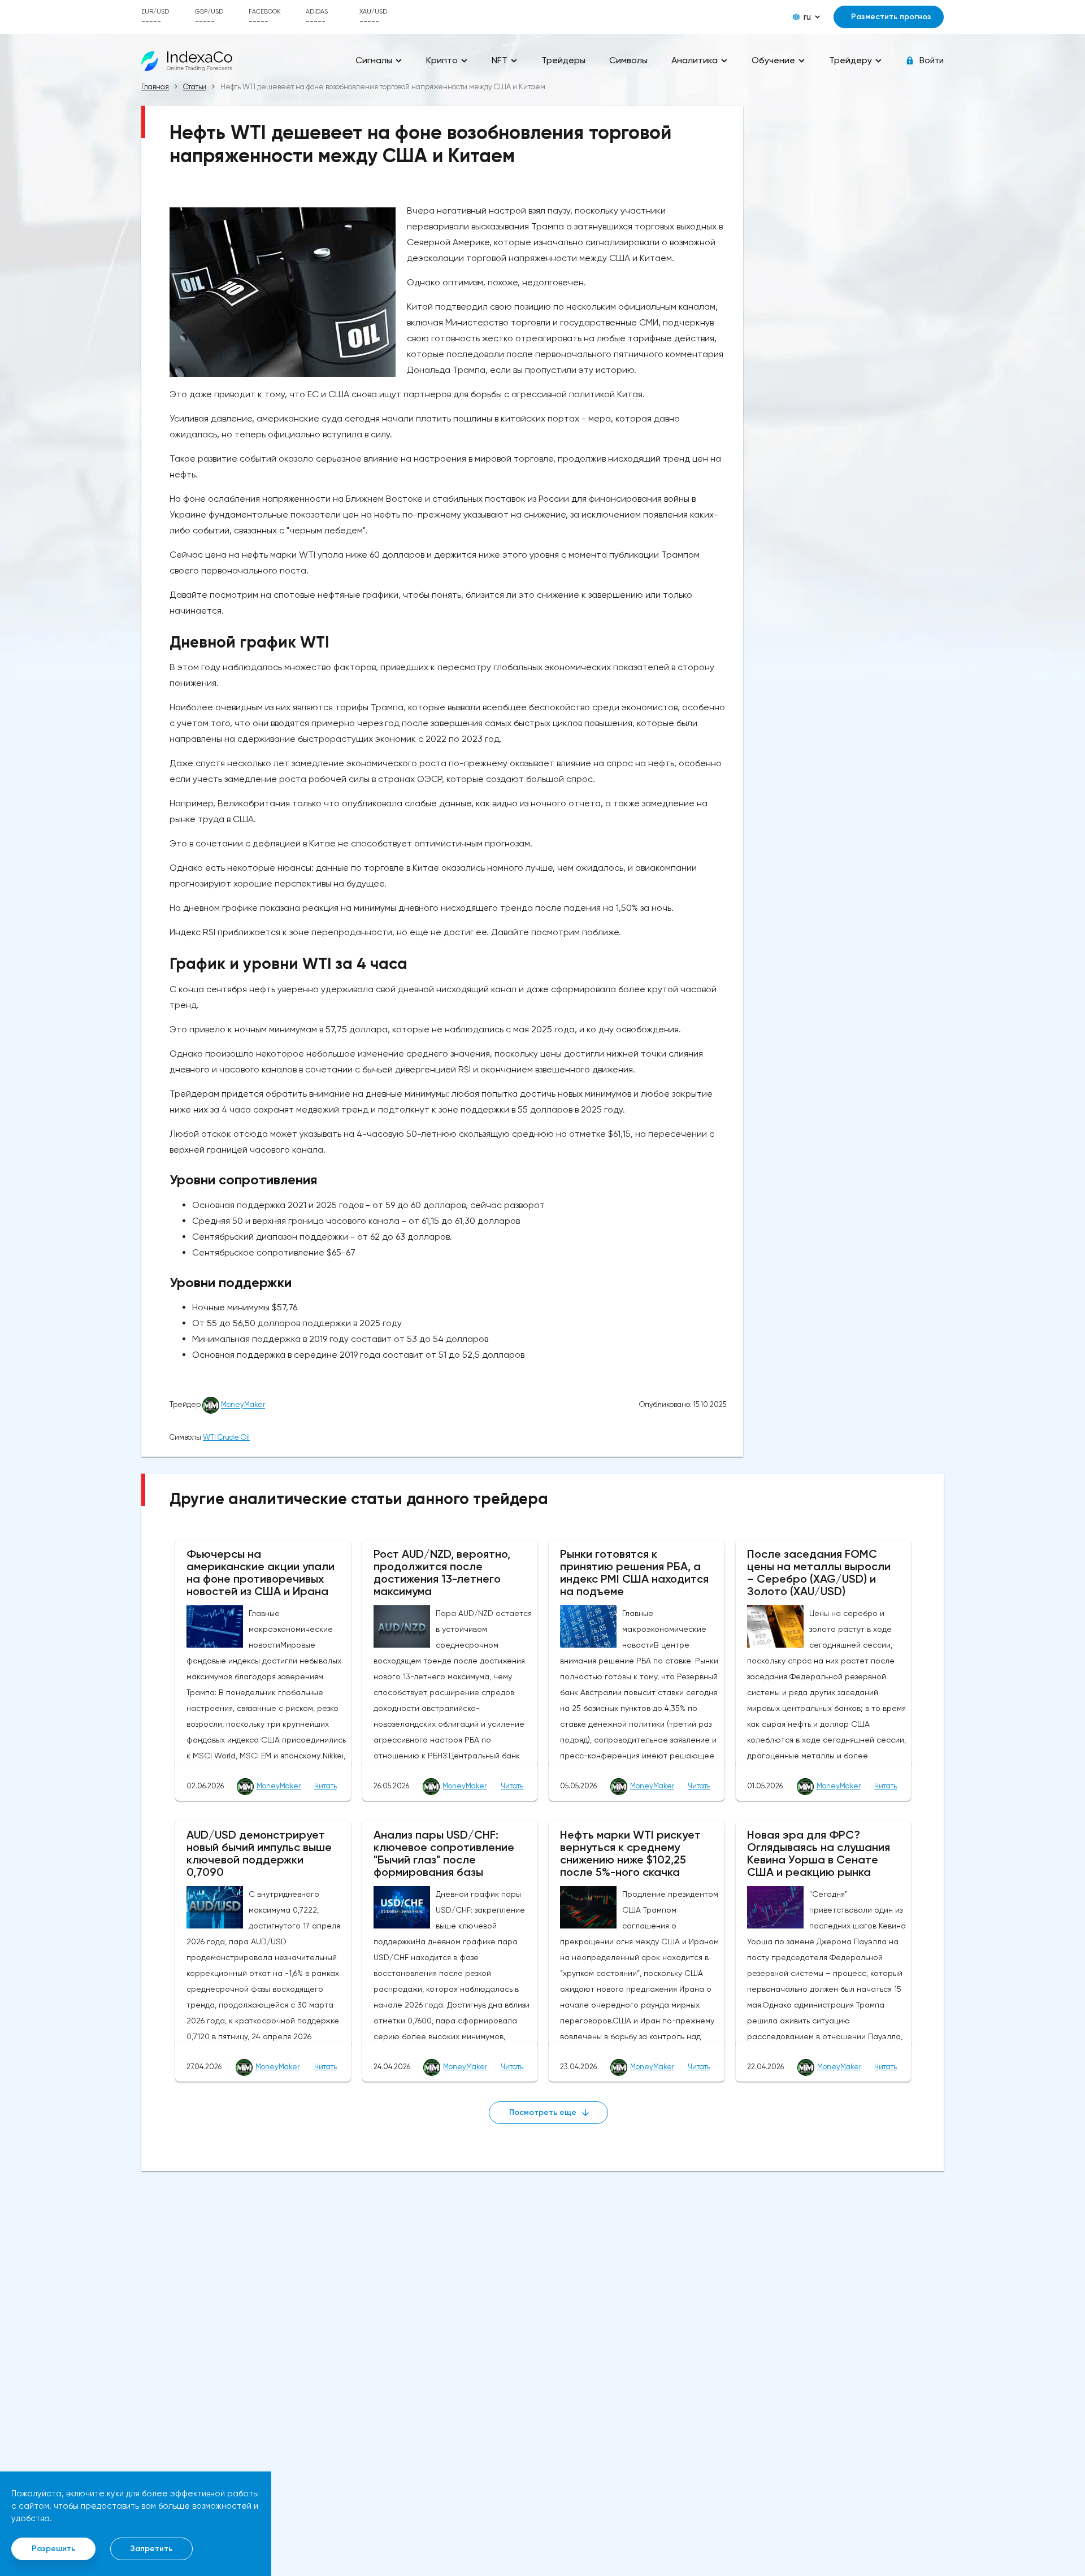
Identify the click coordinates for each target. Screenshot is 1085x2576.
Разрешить (53, 2549)
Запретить (151, 2549)
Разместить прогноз (891, 17)
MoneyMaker (243, 1405)
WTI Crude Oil (226, 1437)
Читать (325, 1786)
